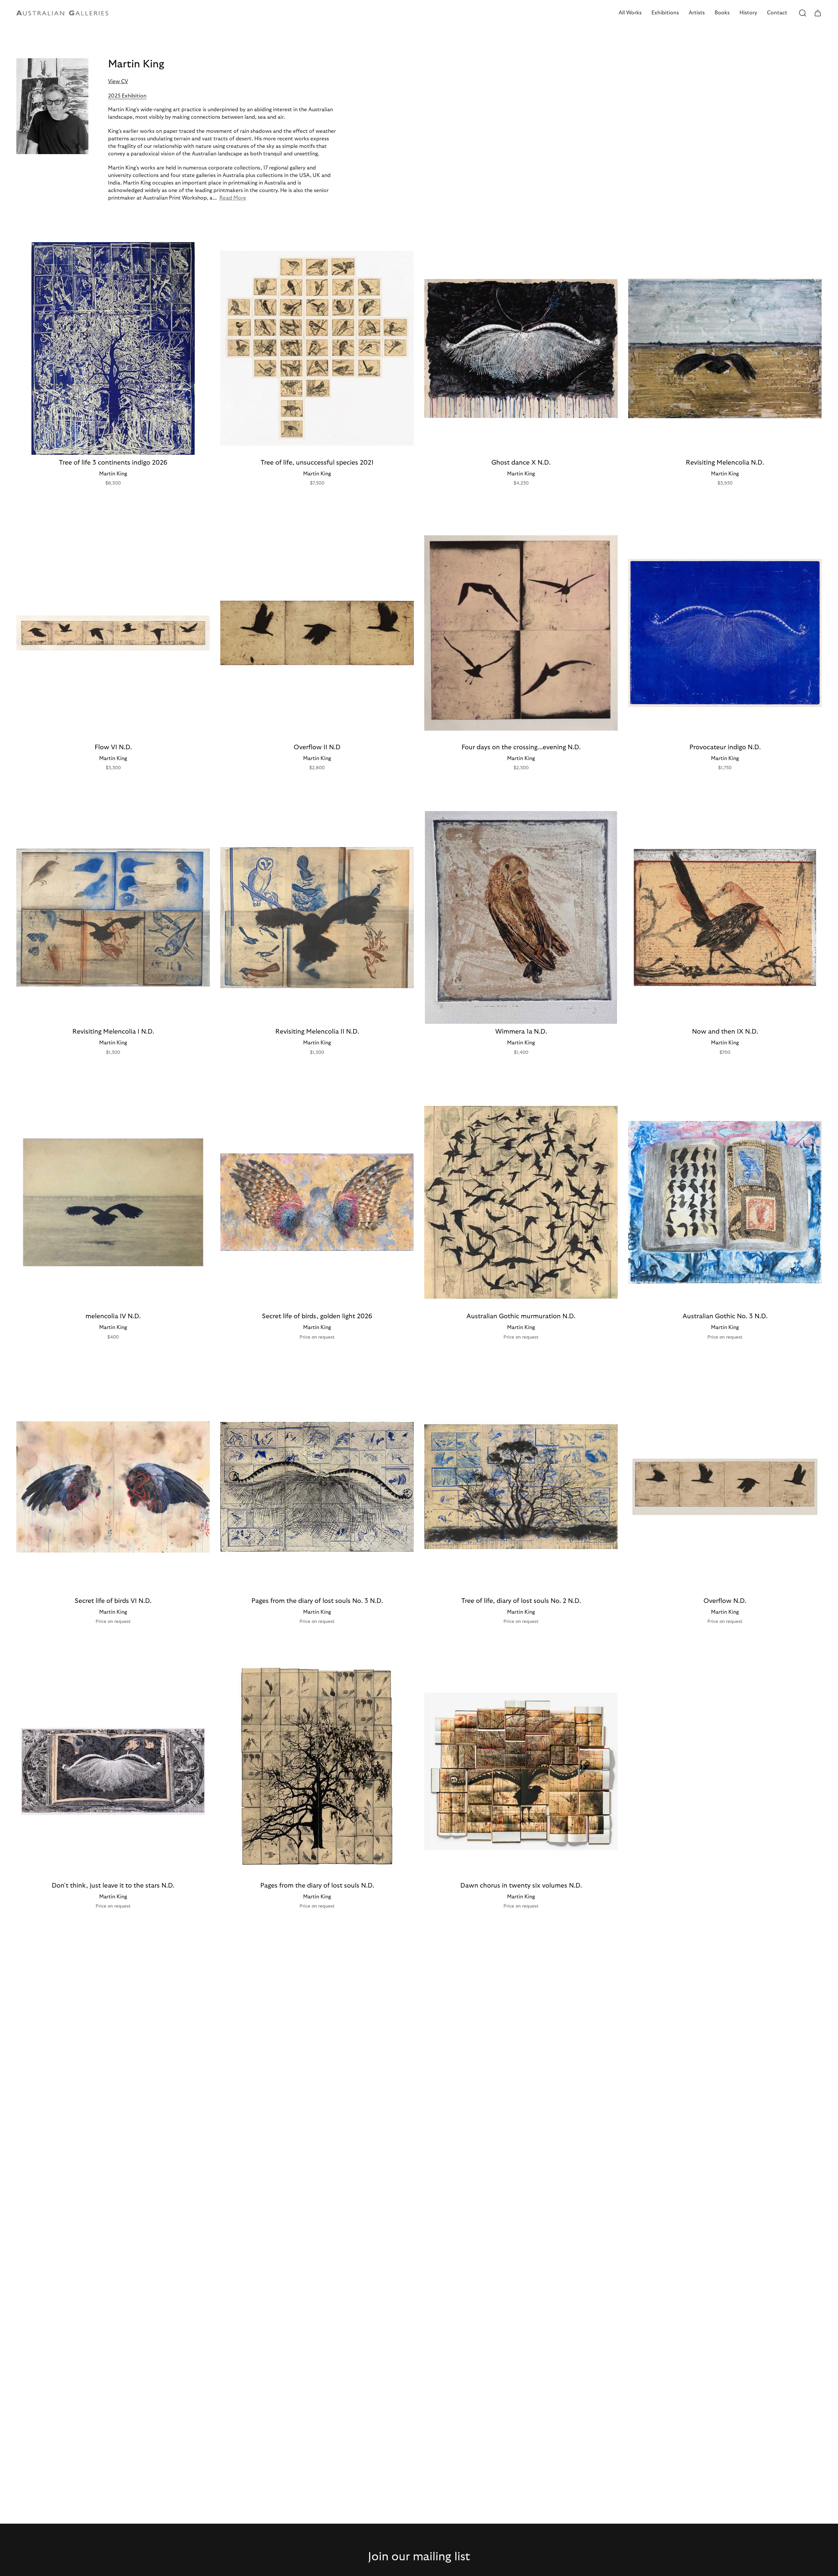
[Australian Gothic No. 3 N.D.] (725, 1202)
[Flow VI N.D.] (113, 633)
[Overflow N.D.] (725, 1487)
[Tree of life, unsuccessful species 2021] (317, 348)
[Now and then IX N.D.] (725, 917)
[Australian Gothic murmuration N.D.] (521, 1202)
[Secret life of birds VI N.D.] (113, 1487)
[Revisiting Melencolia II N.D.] (317, 917)
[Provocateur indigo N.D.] (725, 633)
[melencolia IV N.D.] (113, 1202)
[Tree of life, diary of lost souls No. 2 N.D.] (521, 1487)
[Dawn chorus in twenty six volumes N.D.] (521, 1771)
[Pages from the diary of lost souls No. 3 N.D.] (317, 1487)
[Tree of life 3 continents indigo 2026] (113, 348)
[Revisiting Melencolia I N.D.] (113, 917)
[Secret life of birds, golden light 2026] (317, 1202)
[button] (630, 13)
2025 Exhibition (127, 96)
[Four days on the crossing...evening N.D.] (521, 633)
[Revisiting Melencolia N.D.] (725, 348)
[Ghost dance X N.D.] (521, 348)
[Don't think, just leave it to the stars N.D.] (113, 1771)
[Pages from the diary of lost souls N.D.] (317, 1771)
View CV (118, 81)
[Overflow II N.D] (317, 633)
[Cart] (818, 13)
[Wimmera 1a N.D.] (521, 917)
